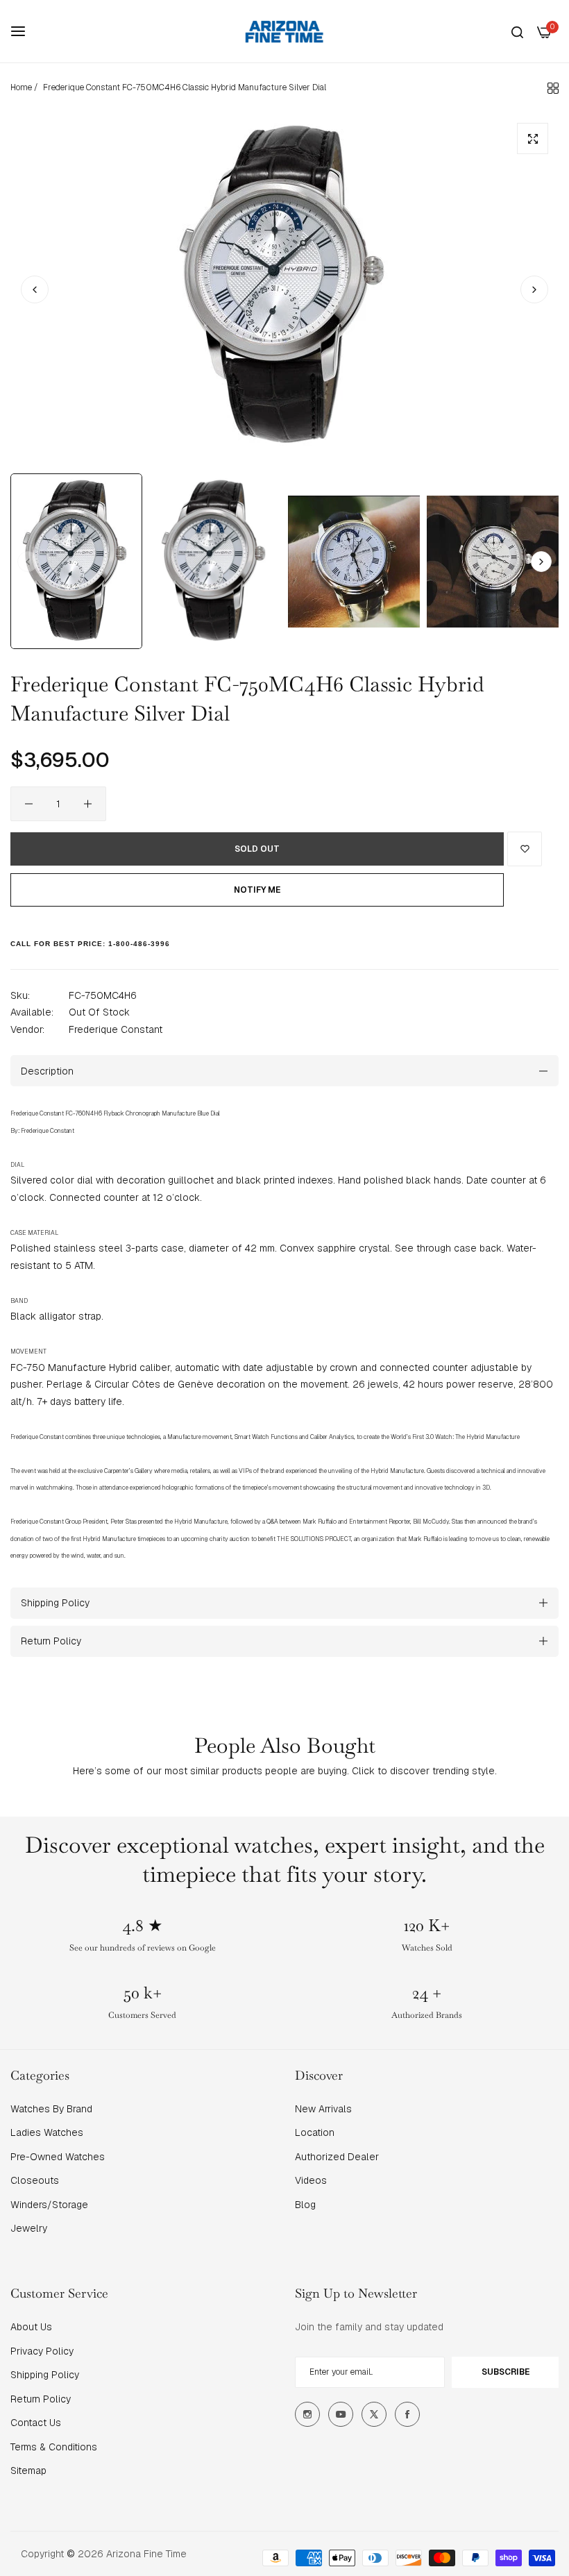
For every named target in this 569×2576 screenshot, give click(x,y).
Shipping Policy (45, 2375)
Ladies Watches (47, 2132)
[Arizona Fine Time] (284, 31)
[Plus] (88, 804)
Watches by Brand (51, 2109)
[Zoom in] (533, 138)
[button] (534, 289)
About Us (31, 2327)
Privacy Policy (42, 2351)
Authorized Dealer (337, 2157)
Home (21, 87)
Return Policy (41, 2399)
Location (315, 2132)
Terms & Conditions (54, 2447)
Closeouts (35, 2180)
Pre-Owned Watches (58, 2157)
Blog (305, 2205)
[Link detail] (307, 2414)
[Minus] (29, 804)
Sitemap (28, 2470)
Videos (311, 2180)
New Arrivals (323, 2109)
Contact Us (36, 2423)
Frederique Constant (116, 1029)
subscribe (506, 2372)
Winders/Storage (49, 2205)
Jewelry (29, 2228)
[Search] (517, 32)
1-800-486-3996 (139, 944)
